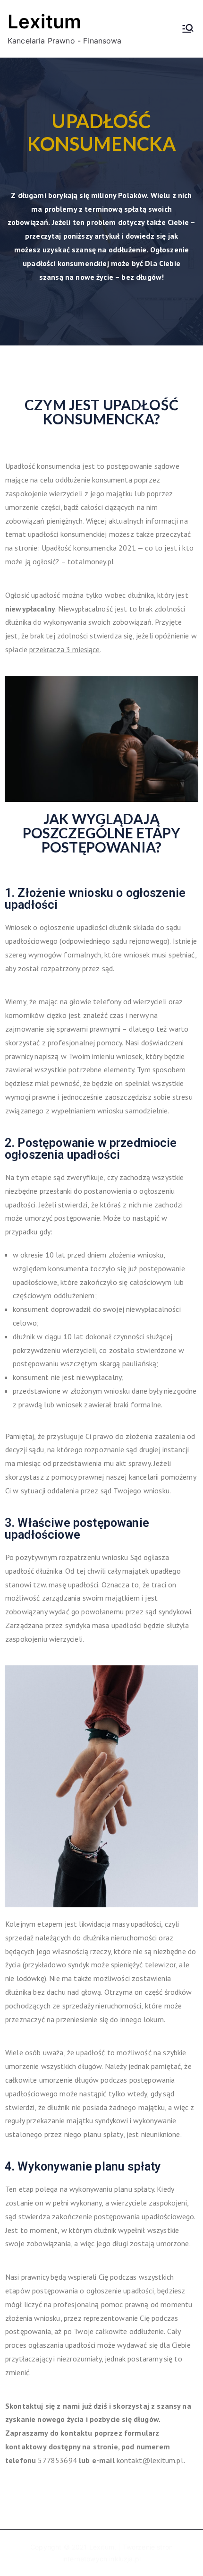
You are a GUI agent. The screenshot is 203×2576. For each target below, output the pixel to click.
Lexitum (44, 22)
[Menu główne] (188, 28)
